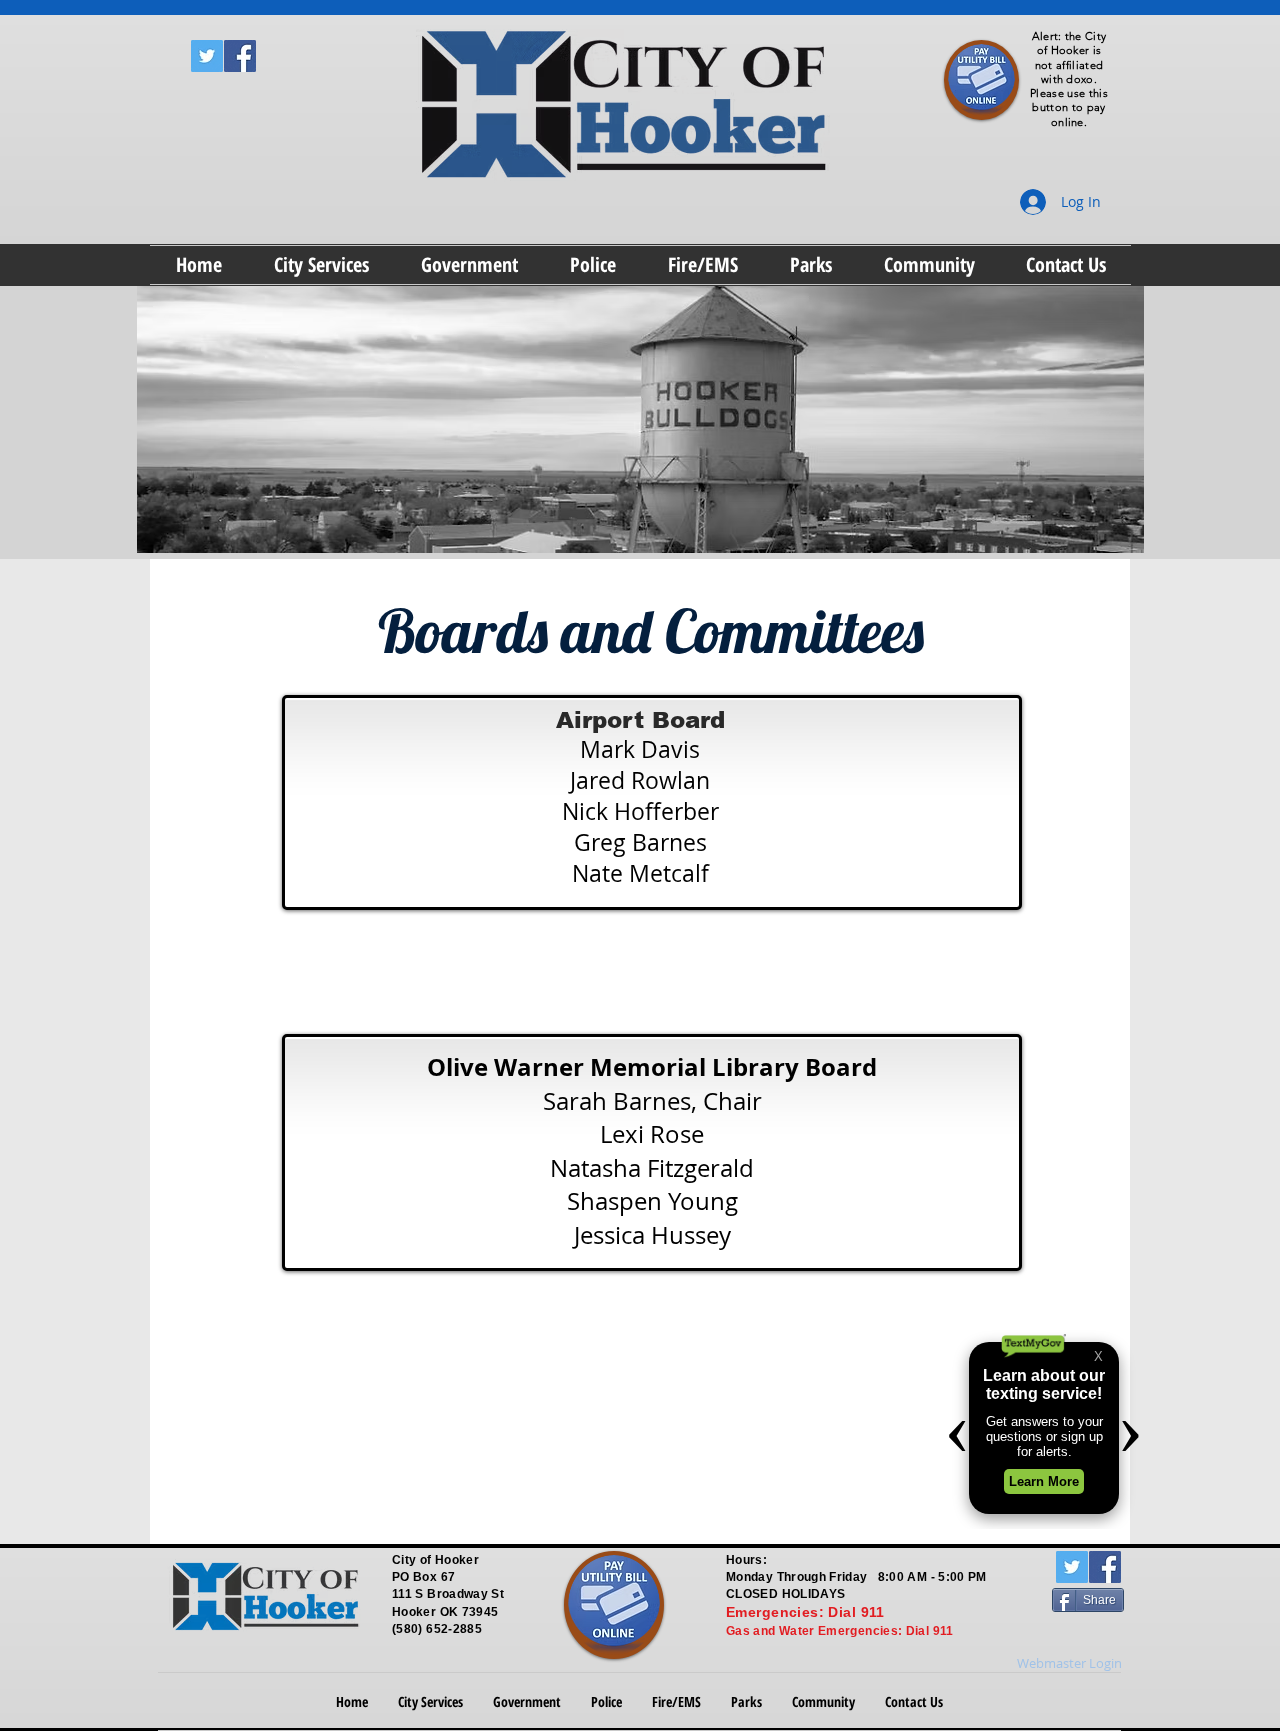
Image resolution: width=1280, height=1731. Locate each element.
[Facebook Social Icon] (240, 56)
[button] (321, 265)
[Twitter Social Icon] (207, 56)
